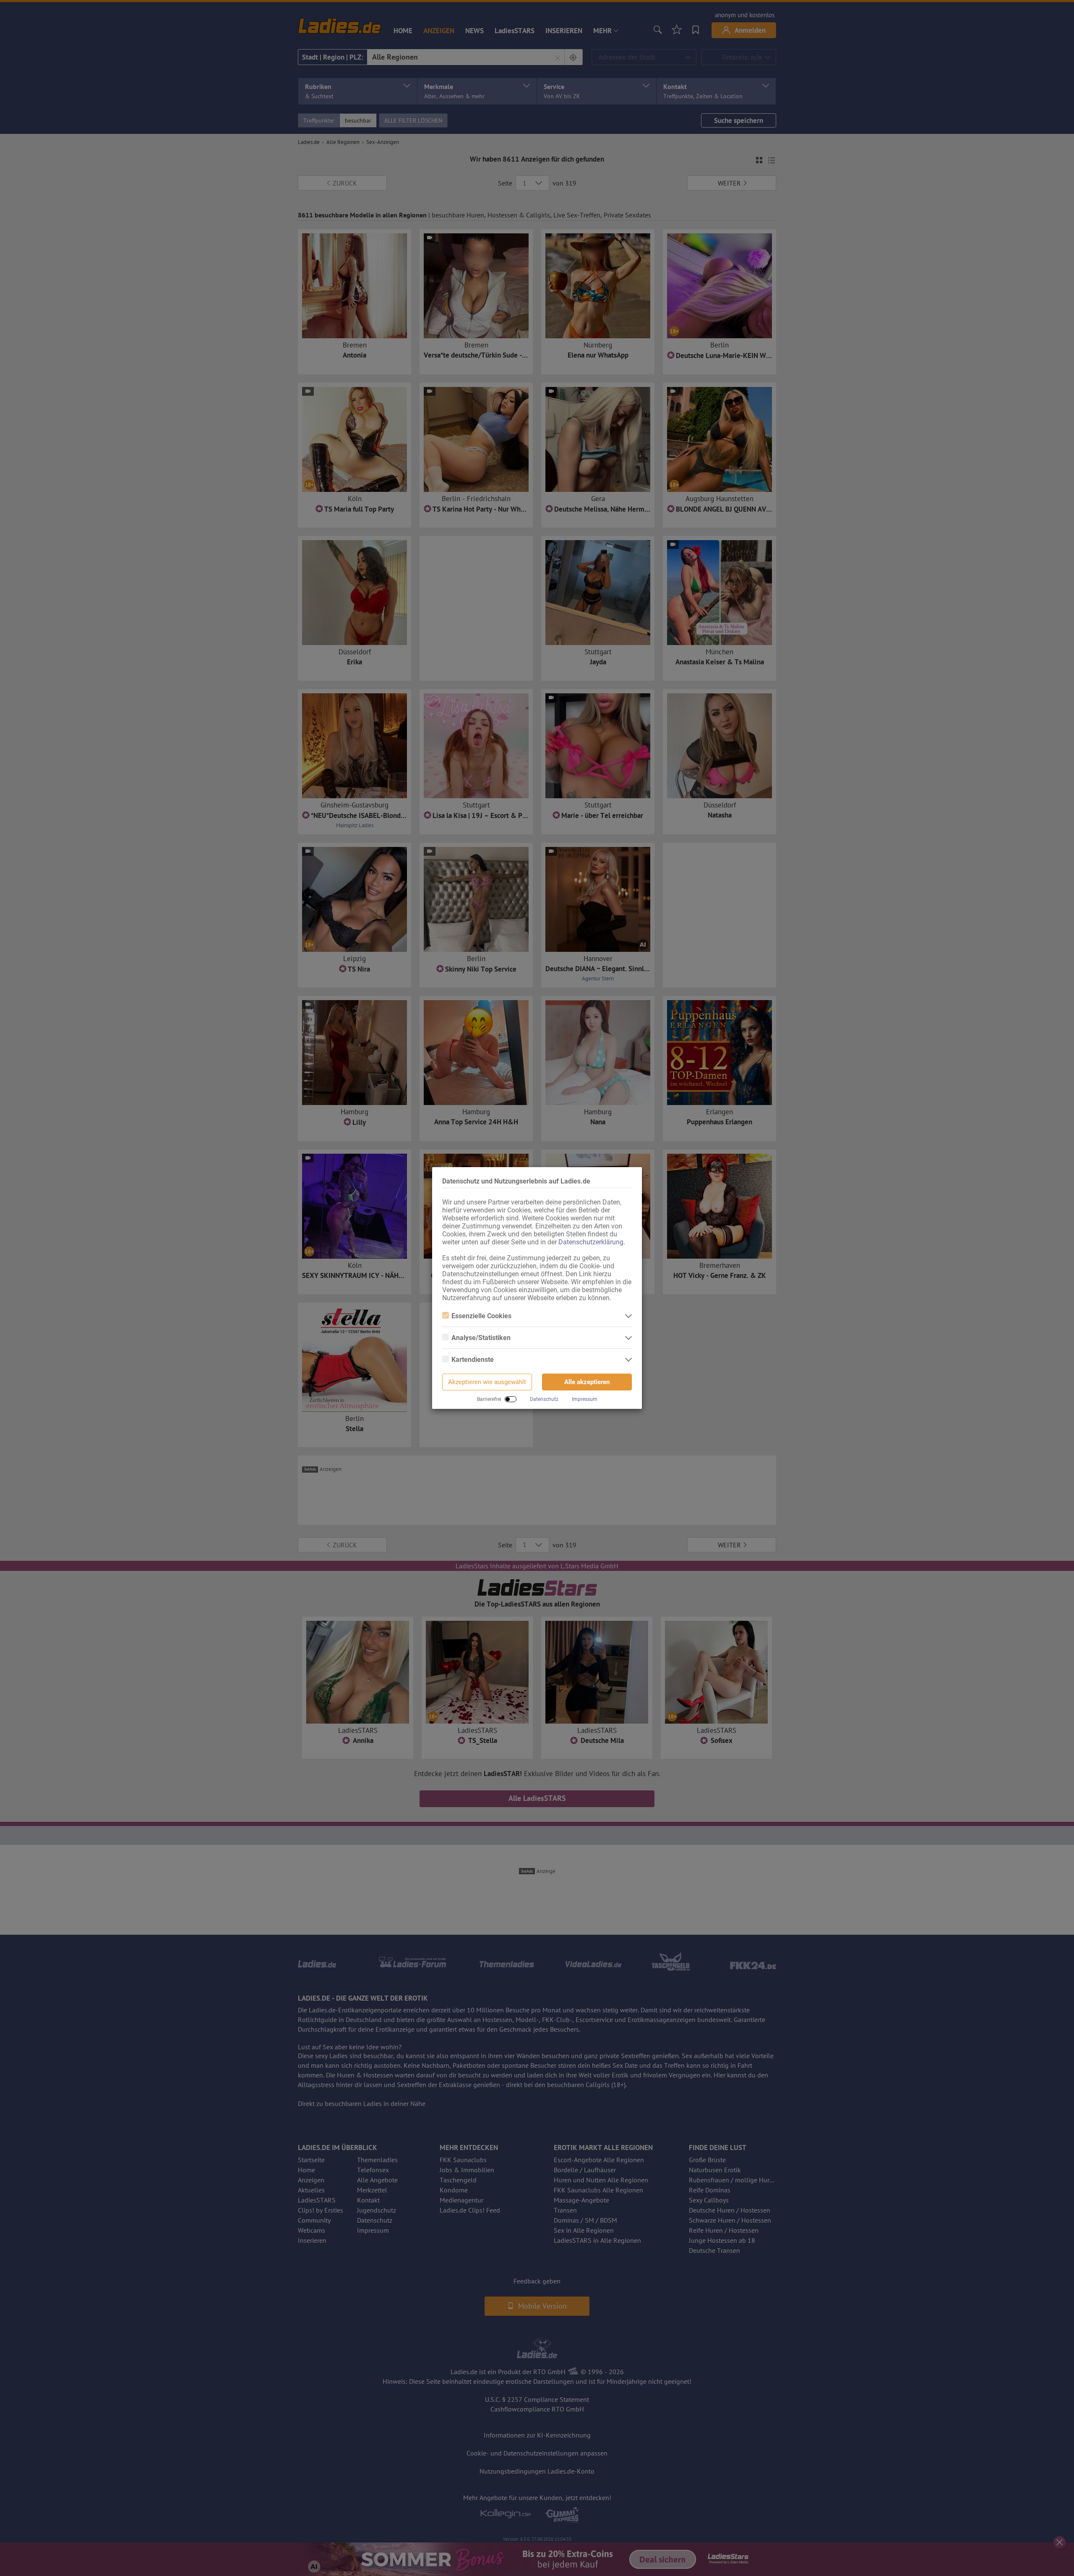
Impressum (585, 1399)
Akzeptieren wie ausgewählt (487, 1382)
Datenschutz (544, 1399)
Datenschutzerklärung (591, 1242)
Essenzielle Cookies (481, 1316)
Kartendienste (473, 1360)
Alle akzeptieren (587, 1382)
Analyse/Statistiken (481, 1338)
